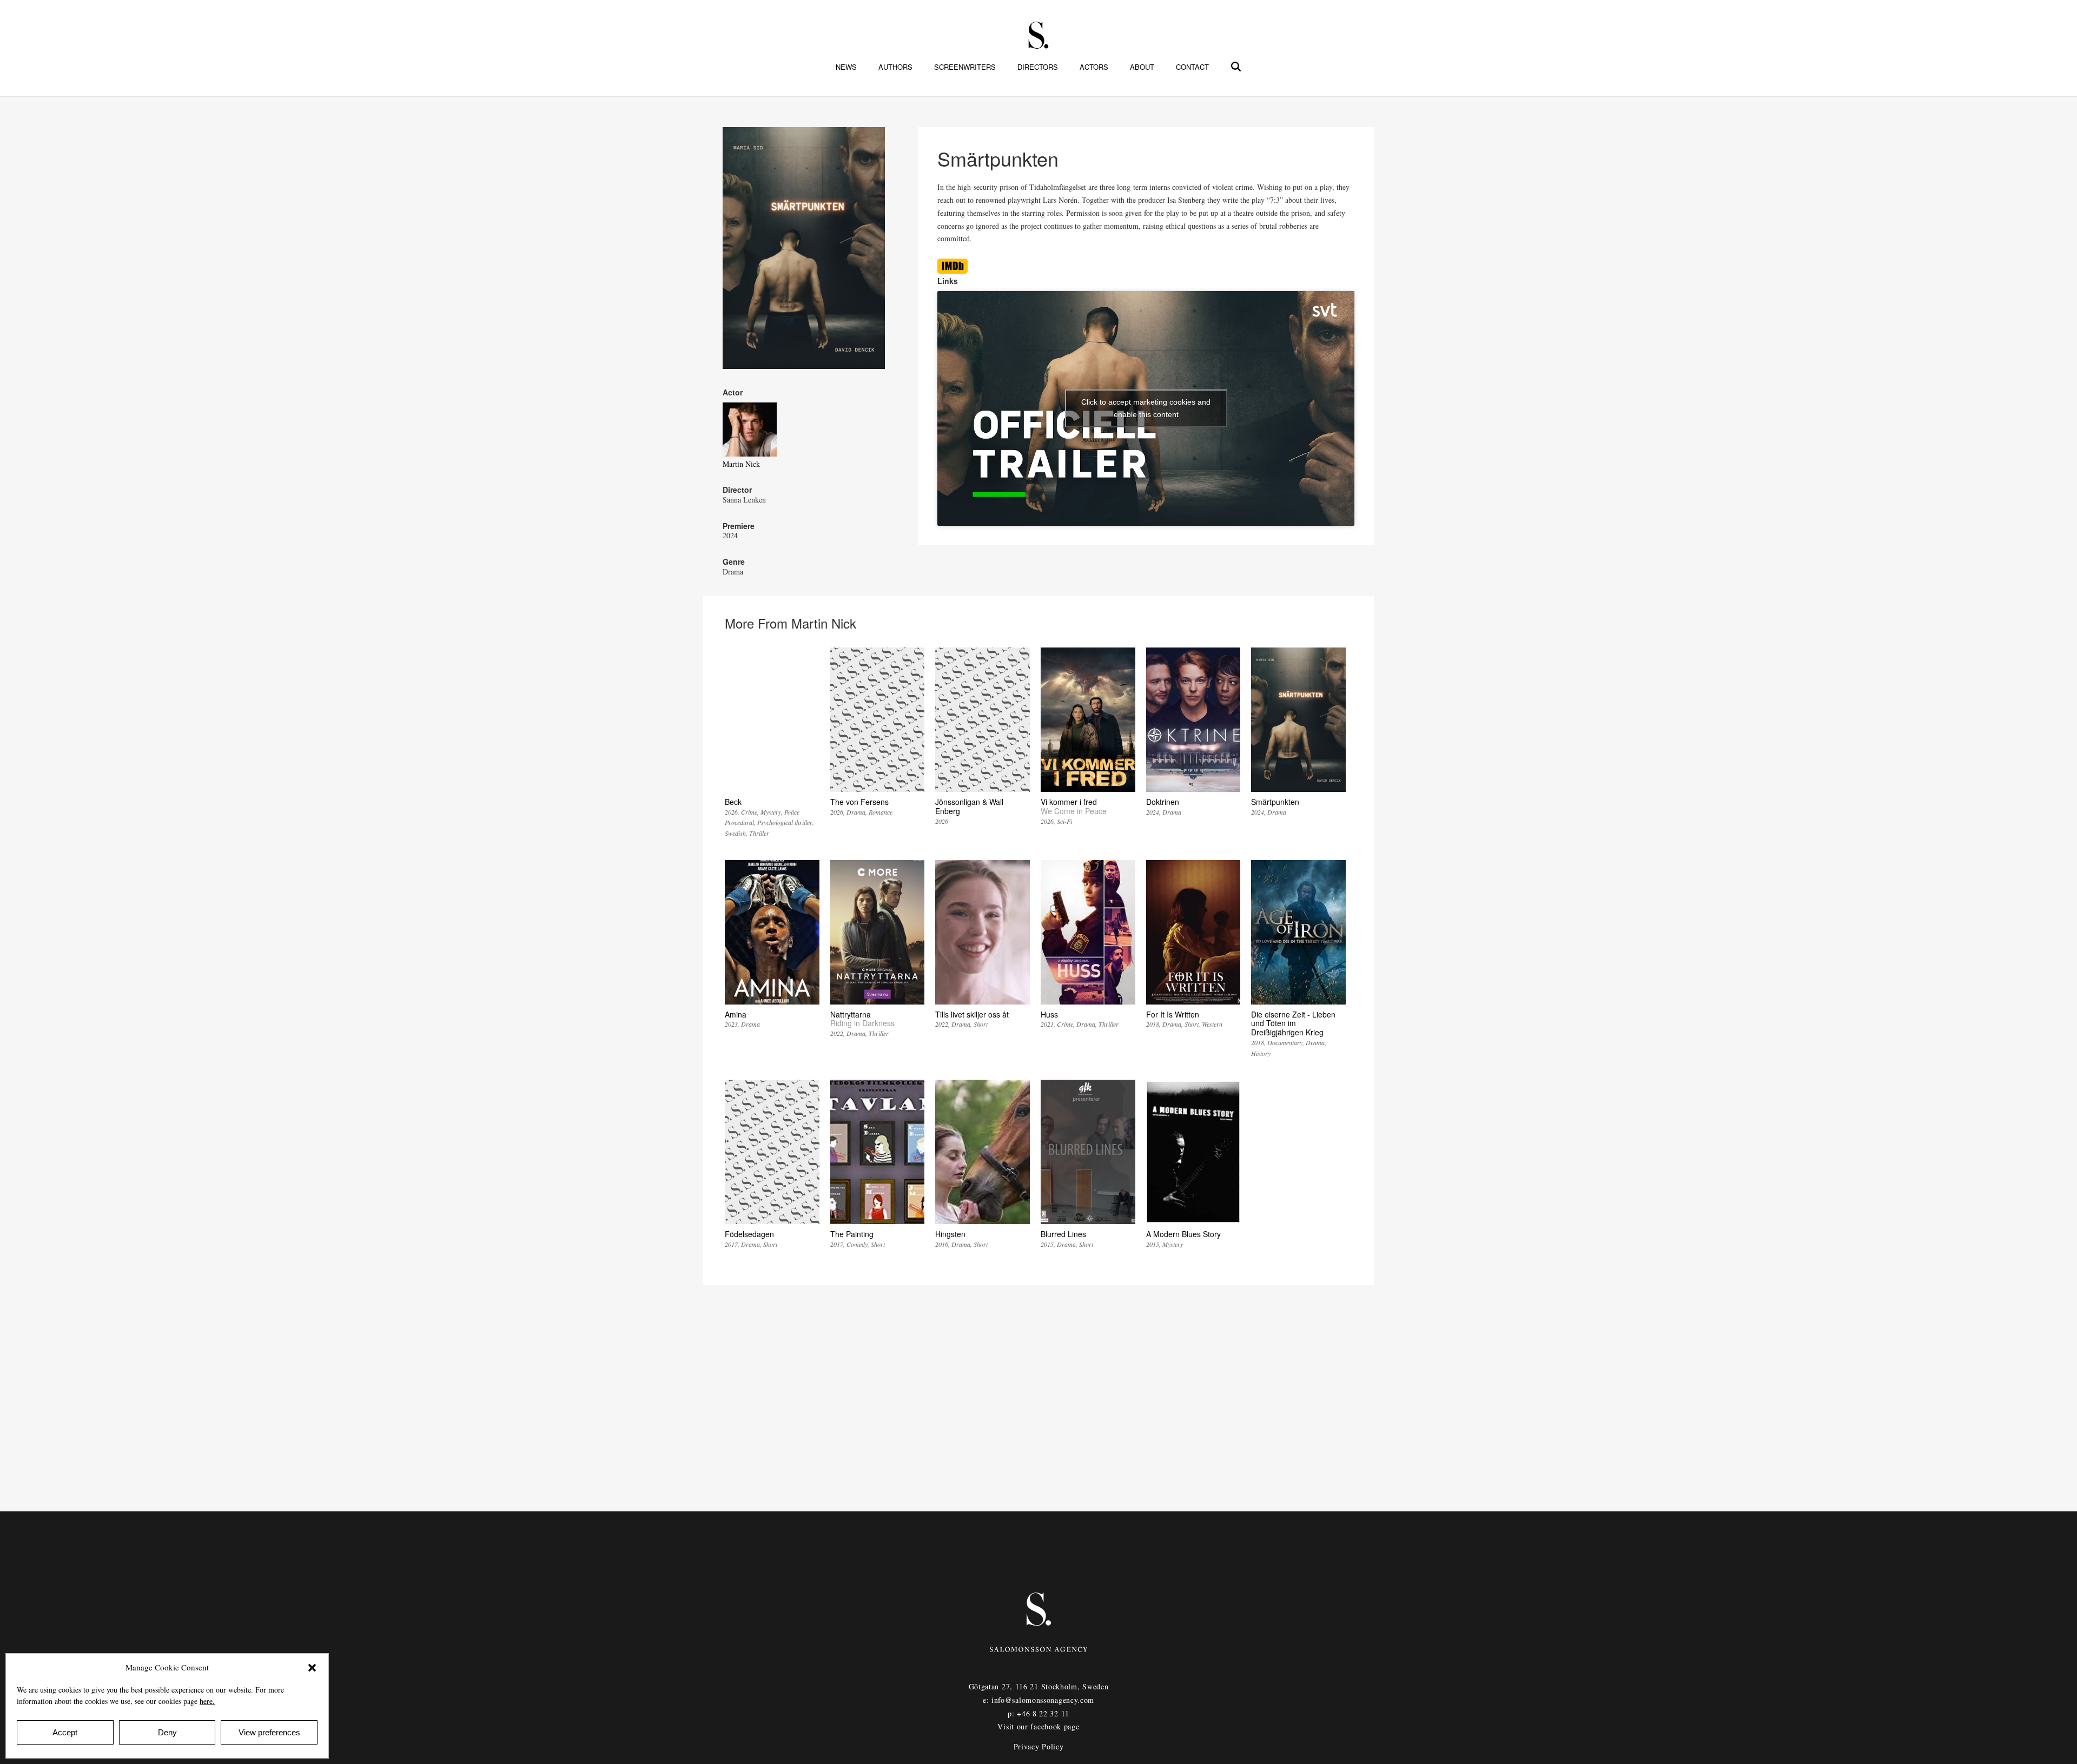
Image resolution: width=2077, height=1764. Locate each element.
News (846, 67)
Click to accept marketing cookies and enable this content (1146, 408)
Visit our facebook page (1038, 1726)
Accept (65, 1732)
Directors (1038, 67)
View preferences (269, 1732)
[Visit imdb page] (952, 271)
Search (1236, 65)
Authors (895, 67)
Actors (1094, 67)
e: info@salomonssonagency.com (1038, 1700)
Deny (167, 1732)
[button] (312, 1668)
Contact (1192, 67)
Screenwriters (965, 67)
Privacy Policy (1039, 1746)
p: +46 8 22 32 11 (1038, 1713)
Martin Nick (741, 464)
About (1142, 67)
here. (207, 1701)
